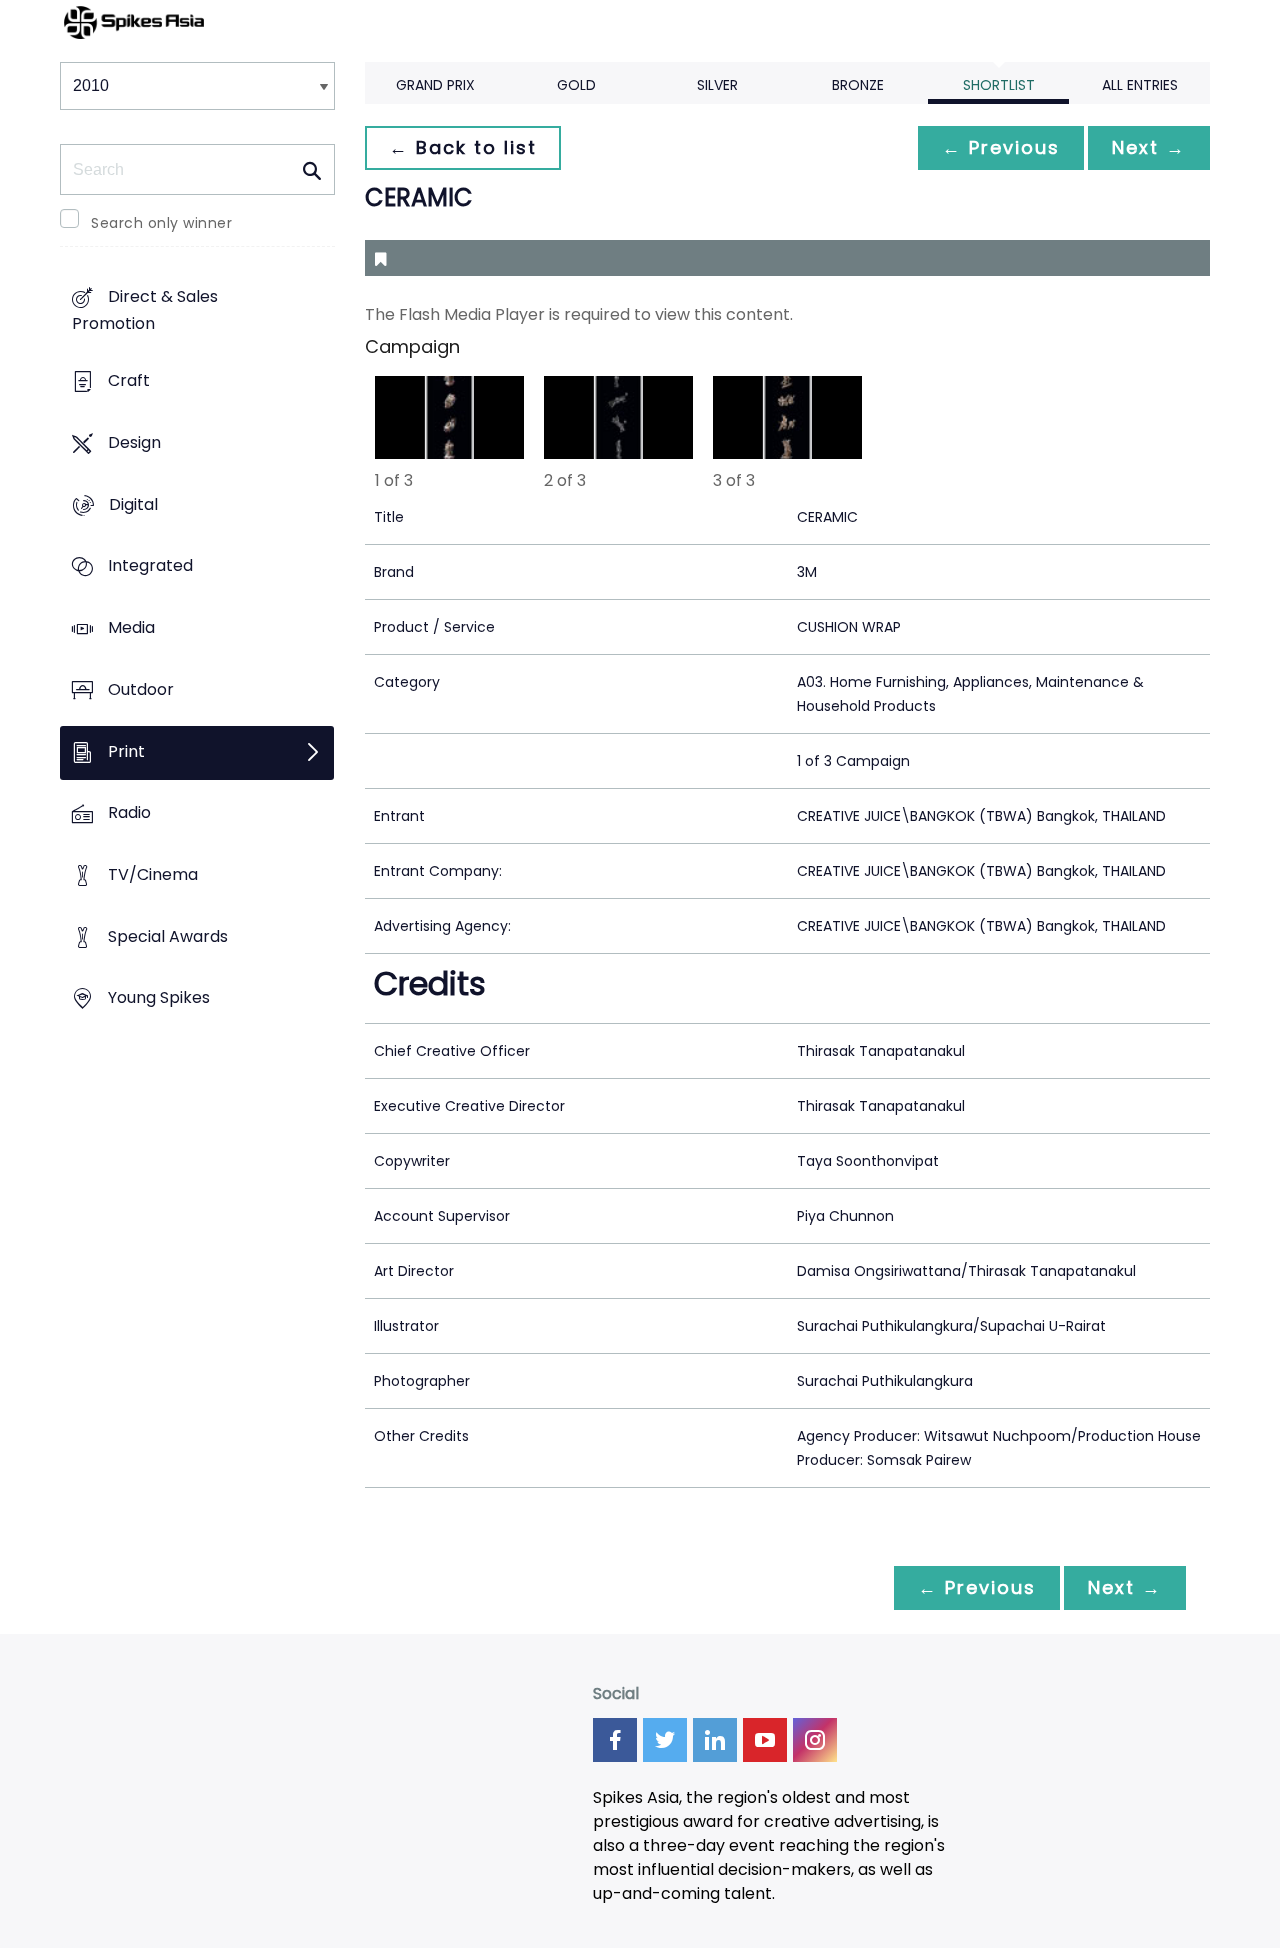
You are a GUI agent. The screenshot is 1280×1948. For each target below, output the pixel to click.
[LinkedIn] (715, 1740)
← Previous (1001, 147)
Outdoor (141, 689)
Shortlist (999, 85)
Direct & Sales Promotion (145, 311)
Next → (1149, 147)
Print (126, 751)
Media (131, 627)
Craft (129, 381)
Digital (133, 504)
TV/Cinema (153, 874)
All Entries (1140, 85)
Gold (576, 85)
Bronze (858, 85)
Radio (129, 813)
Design (134, 442)
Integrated (150, 566)
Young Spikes (159, 998)
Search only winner (161, 223)
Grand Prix (435, 85)
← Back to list (463, 147)
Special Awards (168, 936)
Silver (717, 85)
